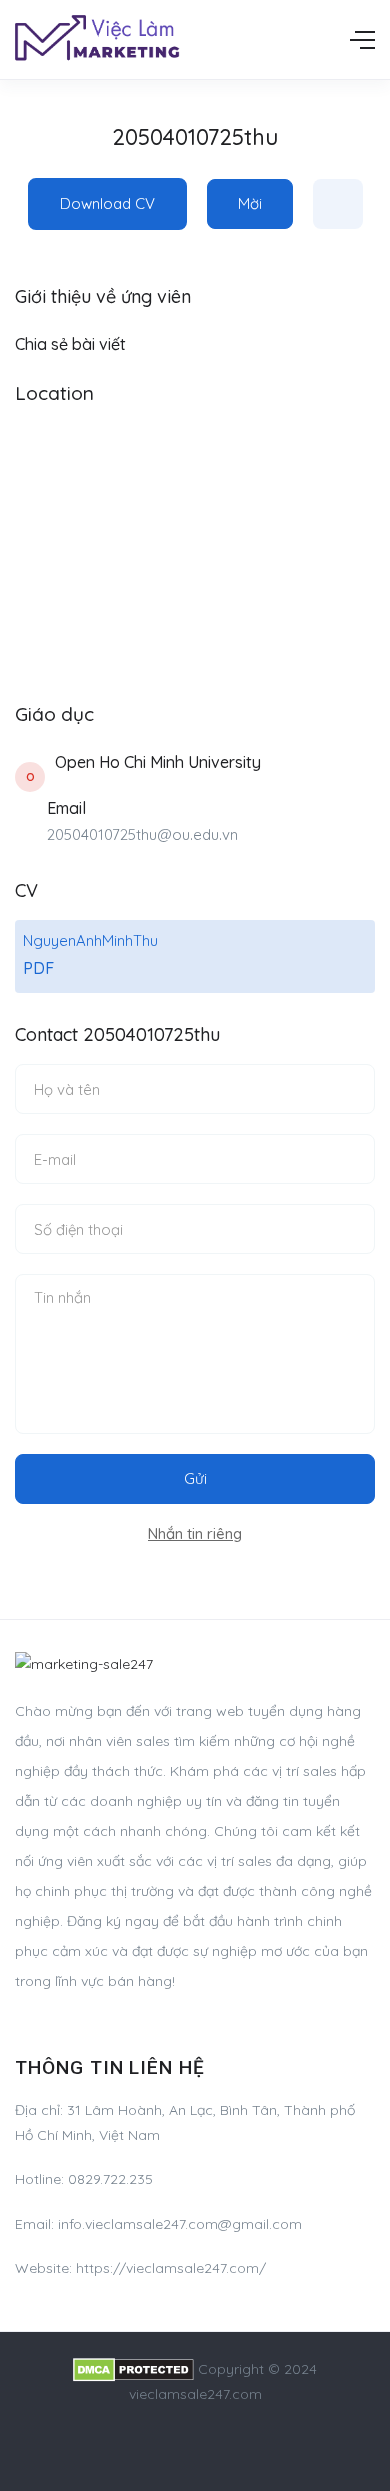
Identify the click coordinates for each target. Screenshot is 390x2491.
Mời (250, 203)
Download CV (107, 203)
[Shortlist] (338, 204)
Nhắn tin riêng (195, 1533)
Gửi (195, 1478)
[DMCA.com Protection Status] (133, 2369)
